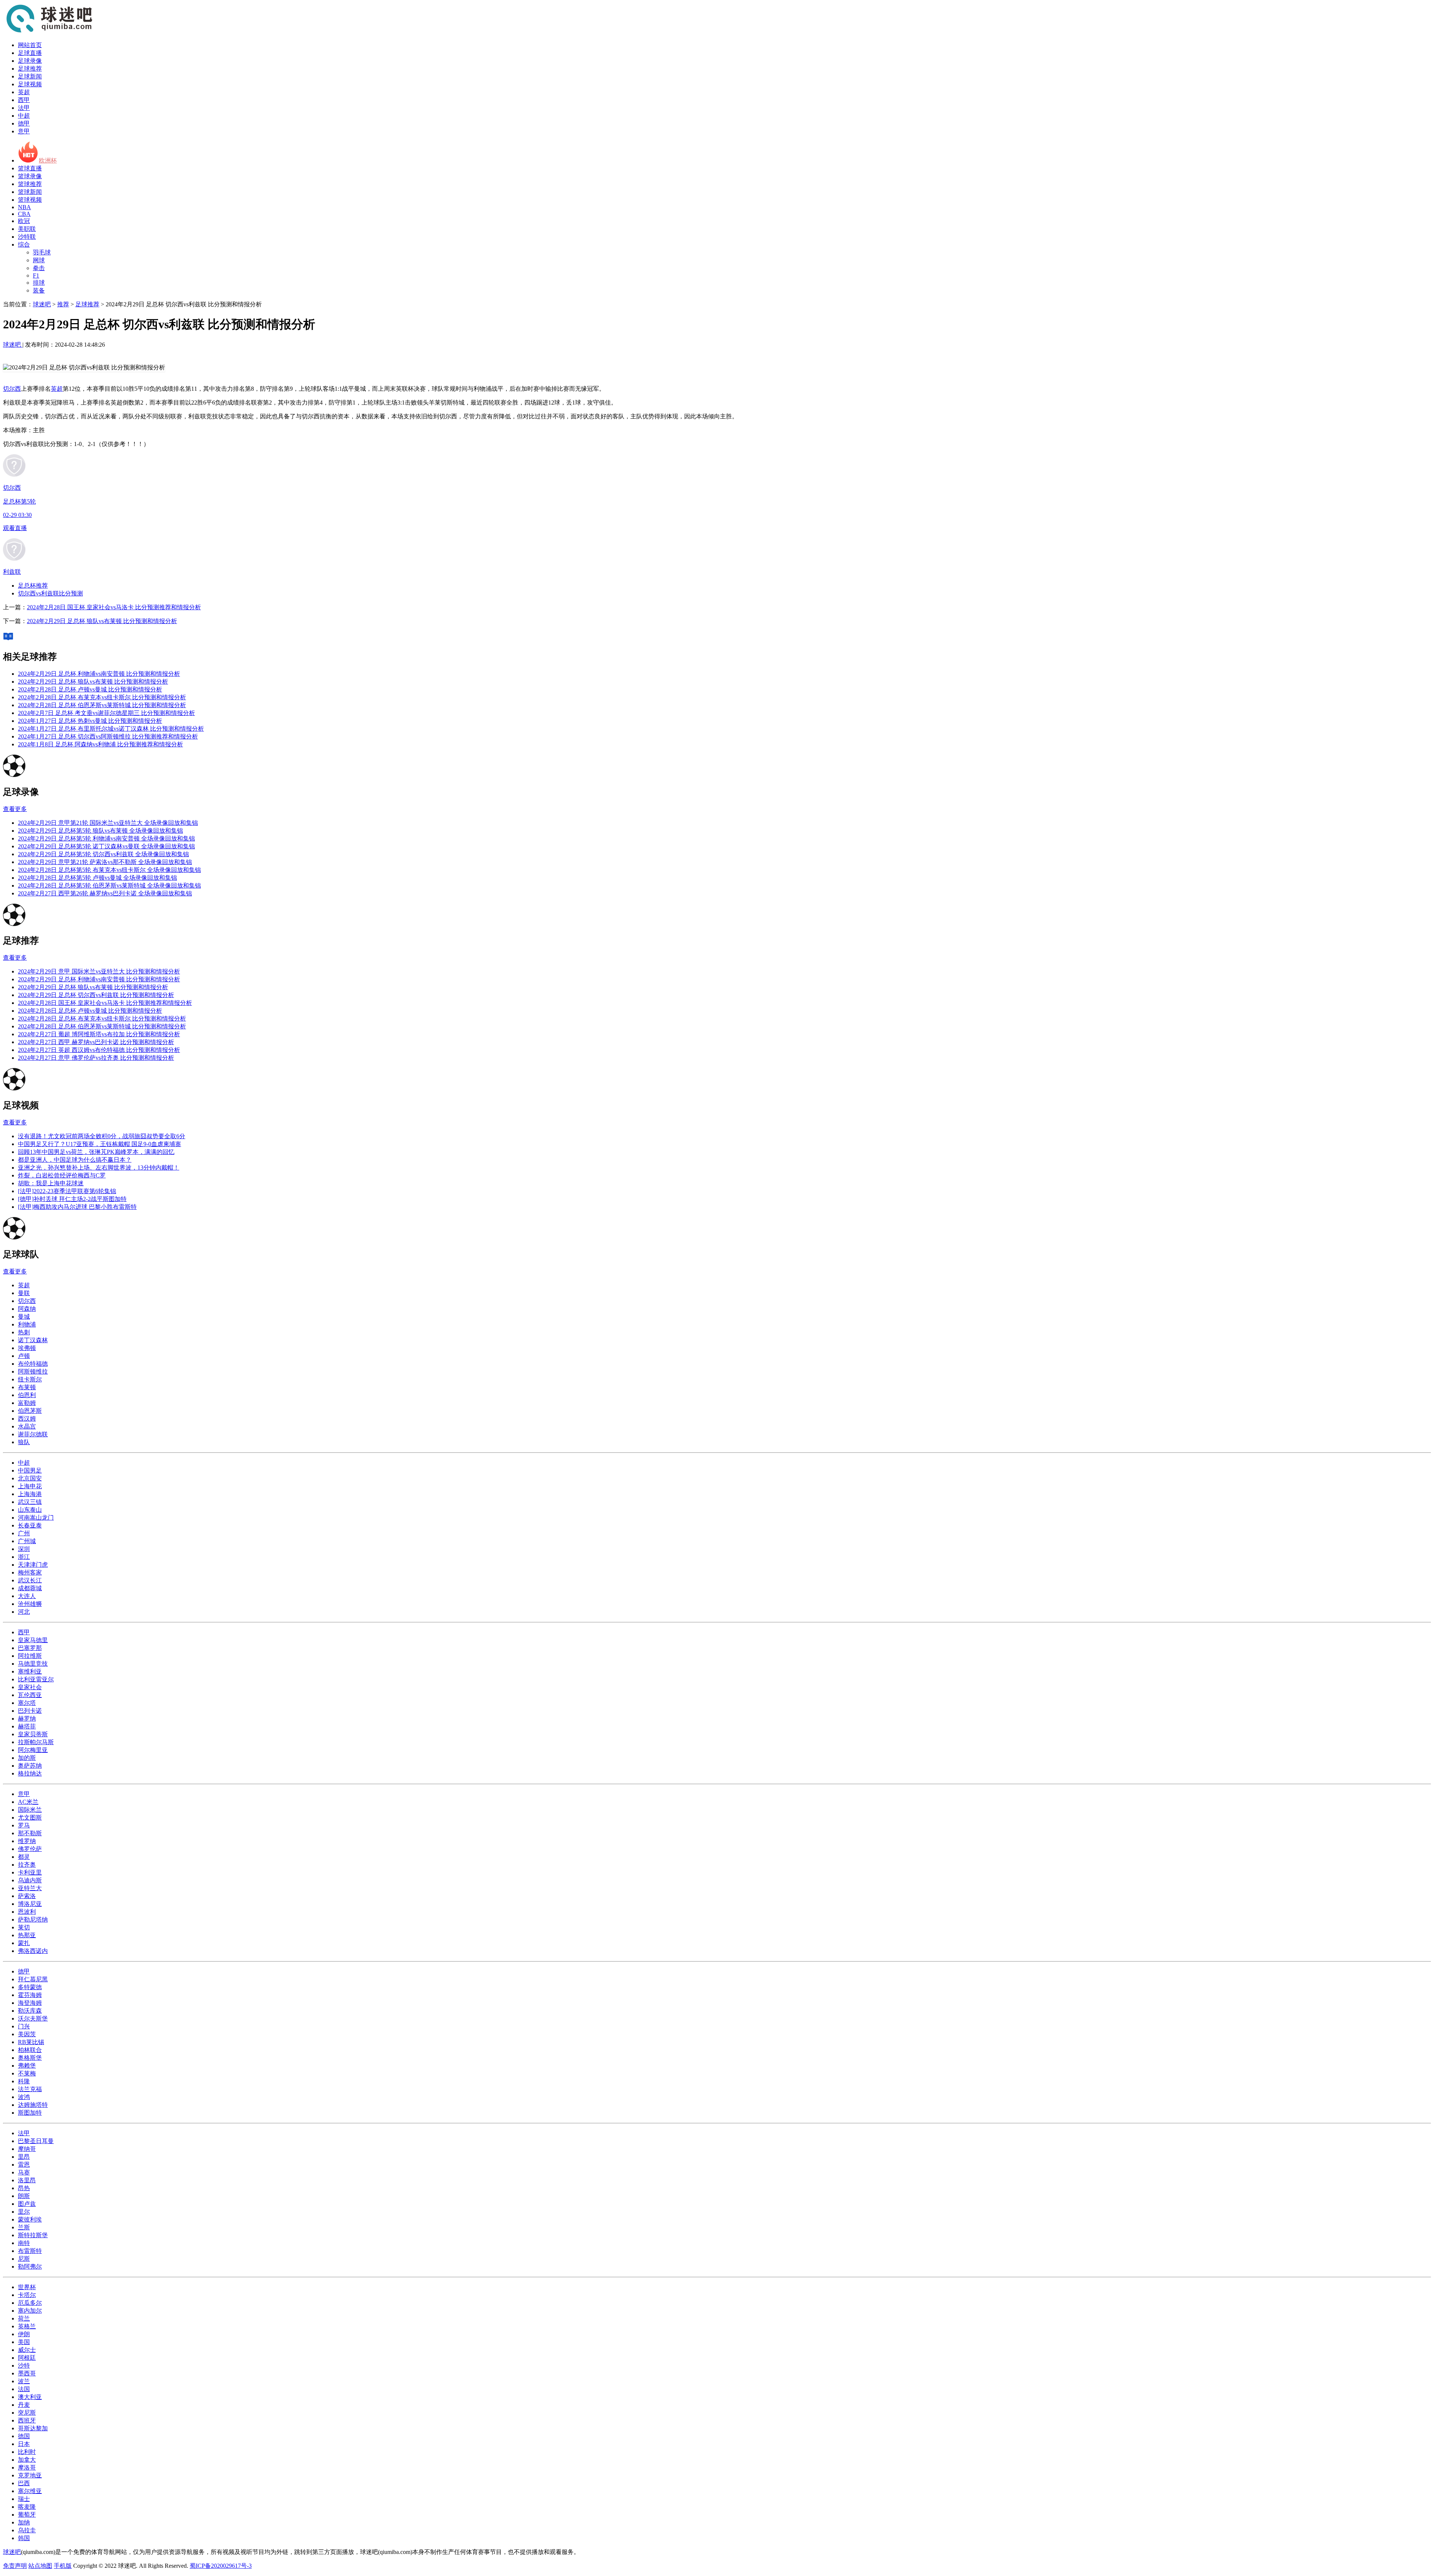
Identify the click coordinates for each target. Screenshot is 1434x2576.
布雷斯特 (30, 2251)
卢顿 (24, 1356)
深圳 (24, 1549)
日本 (24, 2444)
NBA (24, 207)
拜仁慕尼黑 (33, 1979)
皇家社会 (30, 1687)
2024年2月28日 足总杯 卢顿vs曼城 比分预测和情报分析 (90, 689)
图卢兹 (27, 2204)
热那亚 (27, 1935)
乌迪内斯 (30, 1880)
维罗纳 (27, 1841)
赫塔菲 (27, 1726)
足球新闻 (30, 76)
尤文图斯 (30, 1818)
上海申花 (30, 1486)
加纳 (24, 2522)
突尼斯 (27, 2413)
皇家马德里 (33, 1640)
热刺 (24, 1332)
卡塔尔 (27, 2295)
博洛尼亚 (30, 1904)
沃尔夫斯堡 (33, 2018)
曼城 (24, 1317)
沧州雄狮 (30, 1604)
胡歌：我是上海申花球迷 (51, 1183)
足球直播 (30, 53)
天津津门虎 (33, 1565)
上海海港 (30, 1494)
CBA (24, 214)
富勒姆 (27, 1403)
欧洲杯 (48, 160)
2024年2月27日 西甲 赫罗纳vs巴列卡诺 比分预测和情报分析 (96, 1042)
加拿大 (27, 2460)
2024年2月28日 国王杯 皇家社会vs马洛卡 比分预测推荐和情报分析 (114, 607)
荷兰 (24, 2318)
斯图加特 (30, 2113)
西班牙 (27, 2420)
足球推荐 (30, 69)
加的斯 (27, 1758)
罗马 (24, 1825)
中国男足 (30, 1470)
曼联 (24, 1293)
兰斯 (24, 2227)
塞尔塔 (27, 1703)
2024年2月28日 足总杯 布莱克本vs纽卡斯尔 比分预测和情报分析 (102, 697)
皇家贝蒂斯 (33, 1734)
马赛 (24, 2172)
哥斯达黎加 (33, 2428)
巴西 (24, 2483)
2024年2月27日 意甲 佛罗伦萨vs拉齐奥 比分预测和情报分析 (96, 1058)
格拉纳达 (30, 1773)
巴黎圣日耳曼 (36, 2141)
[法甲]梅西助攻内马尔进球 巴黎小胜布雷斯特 (77, 1207)
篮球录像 (30, 176)
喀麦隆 (27, 2507)
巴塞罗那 (30, 1648)
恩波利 (27, 1912)
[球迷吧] (49, 32)
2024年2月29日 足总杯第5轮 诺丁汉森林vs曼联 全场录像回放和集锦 (106, 846)
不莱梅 (27, 2073)
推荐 (63, 304)
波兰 (24, 2381)
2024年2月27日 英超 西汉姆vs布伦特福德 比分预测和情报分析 (99, 1050)
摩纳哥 (27, 2149)
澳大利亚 (30, 2397)
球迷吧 (42, 304)
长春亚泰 (30, 1525)
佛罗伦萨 (30, 1849)
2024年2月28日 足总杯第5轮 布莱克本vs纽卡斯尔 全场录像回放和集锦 (109, 870)
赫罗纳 (27, 1719)
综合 (24, 244)
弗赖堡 (27, 2066)
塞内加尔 (30, 2311)
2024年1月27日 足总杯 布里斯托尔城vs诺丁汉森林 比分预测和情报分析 (111, 729)
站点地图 (40, 2566)
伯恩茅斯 (30, 1411)
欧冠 (24, 221)
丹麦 (24, 2405)
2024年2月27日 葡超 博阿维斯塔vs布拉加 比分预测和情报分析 (99, 1034)
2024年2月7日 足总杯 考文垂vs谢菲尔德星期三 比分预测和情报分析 (106, 713)
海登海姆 (30, 2003)
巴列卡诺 (30, 1711)
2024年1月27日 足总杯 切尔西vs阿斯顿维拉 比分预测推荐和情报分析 (108, 736)
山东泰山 (30, 1510)
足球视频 (30, 84)
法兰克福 (30, 2089)
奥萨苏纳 (30, 1766)
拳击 (39, 268)
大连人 (27, 1596)
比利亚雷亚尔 (36, 1679)
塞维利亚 (30, 1671)
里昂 (24, 2157)
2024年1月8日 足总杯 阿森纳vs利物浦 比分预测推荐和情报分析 (100, 744)
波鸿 (24, 2097)
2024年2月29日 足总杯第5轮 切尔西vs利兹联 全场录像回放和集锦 (103, 854)
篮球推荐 (30, 184)
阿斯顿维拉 (33, 1371)
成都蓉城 (30, 1588)
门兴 (24, 2026)
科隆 (24, 2081)
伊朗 (24, 2334)
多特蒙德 (30, 1987)
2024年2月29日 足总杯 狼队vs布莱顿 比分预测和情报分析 (102, 621)
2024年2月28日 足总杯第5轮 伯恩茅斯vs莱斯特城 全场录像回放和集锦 (109, 885)
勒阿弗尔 (30, 2267)
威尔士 (27, 2350)
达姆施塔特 (33, 2105)
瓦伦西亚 (30, 1695)
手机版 (63, 2566)
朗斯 (24, 2196)
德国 (24, 2436)
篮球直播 (30, 168)
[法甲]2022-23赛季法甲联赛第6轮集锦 (67, 1191)
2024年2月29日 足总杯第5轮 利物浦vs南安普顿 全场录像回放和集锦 (106, 838)
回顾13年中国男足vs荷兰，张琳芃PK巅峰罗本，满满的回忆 (96, 1152)
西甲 (24, 100)
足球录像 (30, 61)
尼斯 (24, 2259)
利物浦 (27, 1324)
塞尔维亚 (30, 2491)
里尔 (24, 2212)
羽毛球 (42, 252)
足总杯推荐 (33, 586)
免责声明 (15, 2566)
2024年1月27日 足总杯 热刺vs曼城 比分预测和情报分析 (90, 721)
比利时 (27, 2452)
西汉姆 (27, 1419)
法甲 (24, 108)
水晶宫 (27, 1426)
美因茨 (27, 2034)
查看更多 (15, 809)
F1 (36, 275)
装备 (39, 290)
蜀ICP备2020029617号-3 (221, 2566)
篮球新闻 (30, 192)
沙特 (24, 2366)
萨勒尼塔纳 (33, 1919)
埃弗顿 (27, 1348)
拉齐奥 (27, 1865)
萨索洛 (27, 1896)
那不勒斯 (30, 1833)
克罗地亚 (30, 2475)
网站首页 (30, 45)
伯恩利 (27, 1395)
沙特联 (27, 237)
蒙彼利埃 (30, 2219)
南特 (24, 2243)
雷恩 (24, 2165)
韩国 (24, 2538)
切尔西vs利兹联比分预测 (50, 593)
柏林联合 (30, 2050)
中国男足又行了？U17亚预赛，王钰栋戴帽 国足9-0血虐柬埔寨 (100, 1144)
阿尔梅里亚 (33, 1750)
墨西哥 (27, 2373)
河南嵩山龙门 (36, 1518)
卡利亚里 (30, 1872)
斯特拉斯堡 (33, 2235)
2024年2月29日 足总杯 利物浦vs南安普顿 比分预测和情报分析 (99, 674)
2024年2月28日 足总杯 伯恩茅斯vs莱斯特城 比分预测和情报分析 (102, 705)
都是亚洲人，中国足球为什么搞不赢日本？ (75, 1160)
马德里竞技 (33, 1664)
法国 (24, 2389)
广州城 (27, 1541)
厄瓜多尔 (30, 2303)
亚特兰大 (30, 1888)
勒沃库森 (30, 2011)
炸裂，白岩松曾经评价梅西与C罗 (62, 1175)
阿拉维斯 (30, 1656)
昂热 (24, 2188)
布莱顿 (27, 1387)
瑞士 (24, 2499)
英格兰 (27, 2326)
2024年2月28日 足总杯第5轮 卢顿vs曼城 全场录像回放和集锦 (97, 878)
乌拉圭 (27, 2530)
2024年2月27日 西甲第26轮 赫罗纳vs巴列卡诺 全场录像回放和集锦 (105, 893)
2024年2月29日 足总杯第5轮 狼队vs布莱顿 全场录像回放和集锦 (100, 831)
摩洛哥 (27, 2467)
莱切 (24, 1927)
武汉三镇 (30, 1502)
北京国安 (30, 1478)
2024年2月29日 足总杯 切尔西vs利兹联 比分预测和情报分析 (96, 995)
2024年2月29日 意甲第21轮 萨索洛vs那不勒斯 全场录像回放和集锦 (105, 862)
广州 (24, 1533)
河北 (24, 1612)
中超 (24, 116)
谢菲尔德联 (33, 1434)
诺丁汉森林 (33, 1340)
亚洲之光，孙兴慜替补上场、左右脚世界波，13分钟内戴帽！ (99, 1168)
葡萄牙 (27, 2515)
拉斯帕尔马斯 (36, 1742)
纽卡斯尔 (30, 1379)
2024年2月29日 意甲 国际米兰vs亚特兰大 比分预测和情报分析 (99, 971)
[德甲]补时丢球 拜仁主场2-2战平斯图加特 (72, 1199)
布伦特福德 (33, 1364)
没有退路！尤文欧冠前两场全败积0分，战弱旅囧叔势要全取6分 (102, 1136)
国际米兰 (30, 1810)
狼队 (24, 1442)
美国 (24, 2342)
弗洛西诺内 (33, 1951)
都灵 (24, 1857)
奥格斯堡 (30, 2058)
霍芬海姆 (30, 1995)
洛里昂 (27, 2180)
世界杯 (27, 2287)
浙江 (24, 1557)
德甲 (24, 123)
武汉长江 (30, 1580)
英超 (24, 92)
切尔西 (12, 389)
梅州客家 (30, 1572)
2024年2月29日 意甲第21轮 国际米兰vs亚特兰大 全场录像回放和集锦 (108, 823)
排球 (39, 283)
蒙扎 (24, 1943)
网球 (39, 260)
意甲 (24, 131)
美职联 (27, 229)
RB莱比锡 (31, 2042)
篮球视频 (30, 200)
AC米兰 (28, 1802)
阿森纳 (27, 1309)
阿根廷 (27, 2358)
